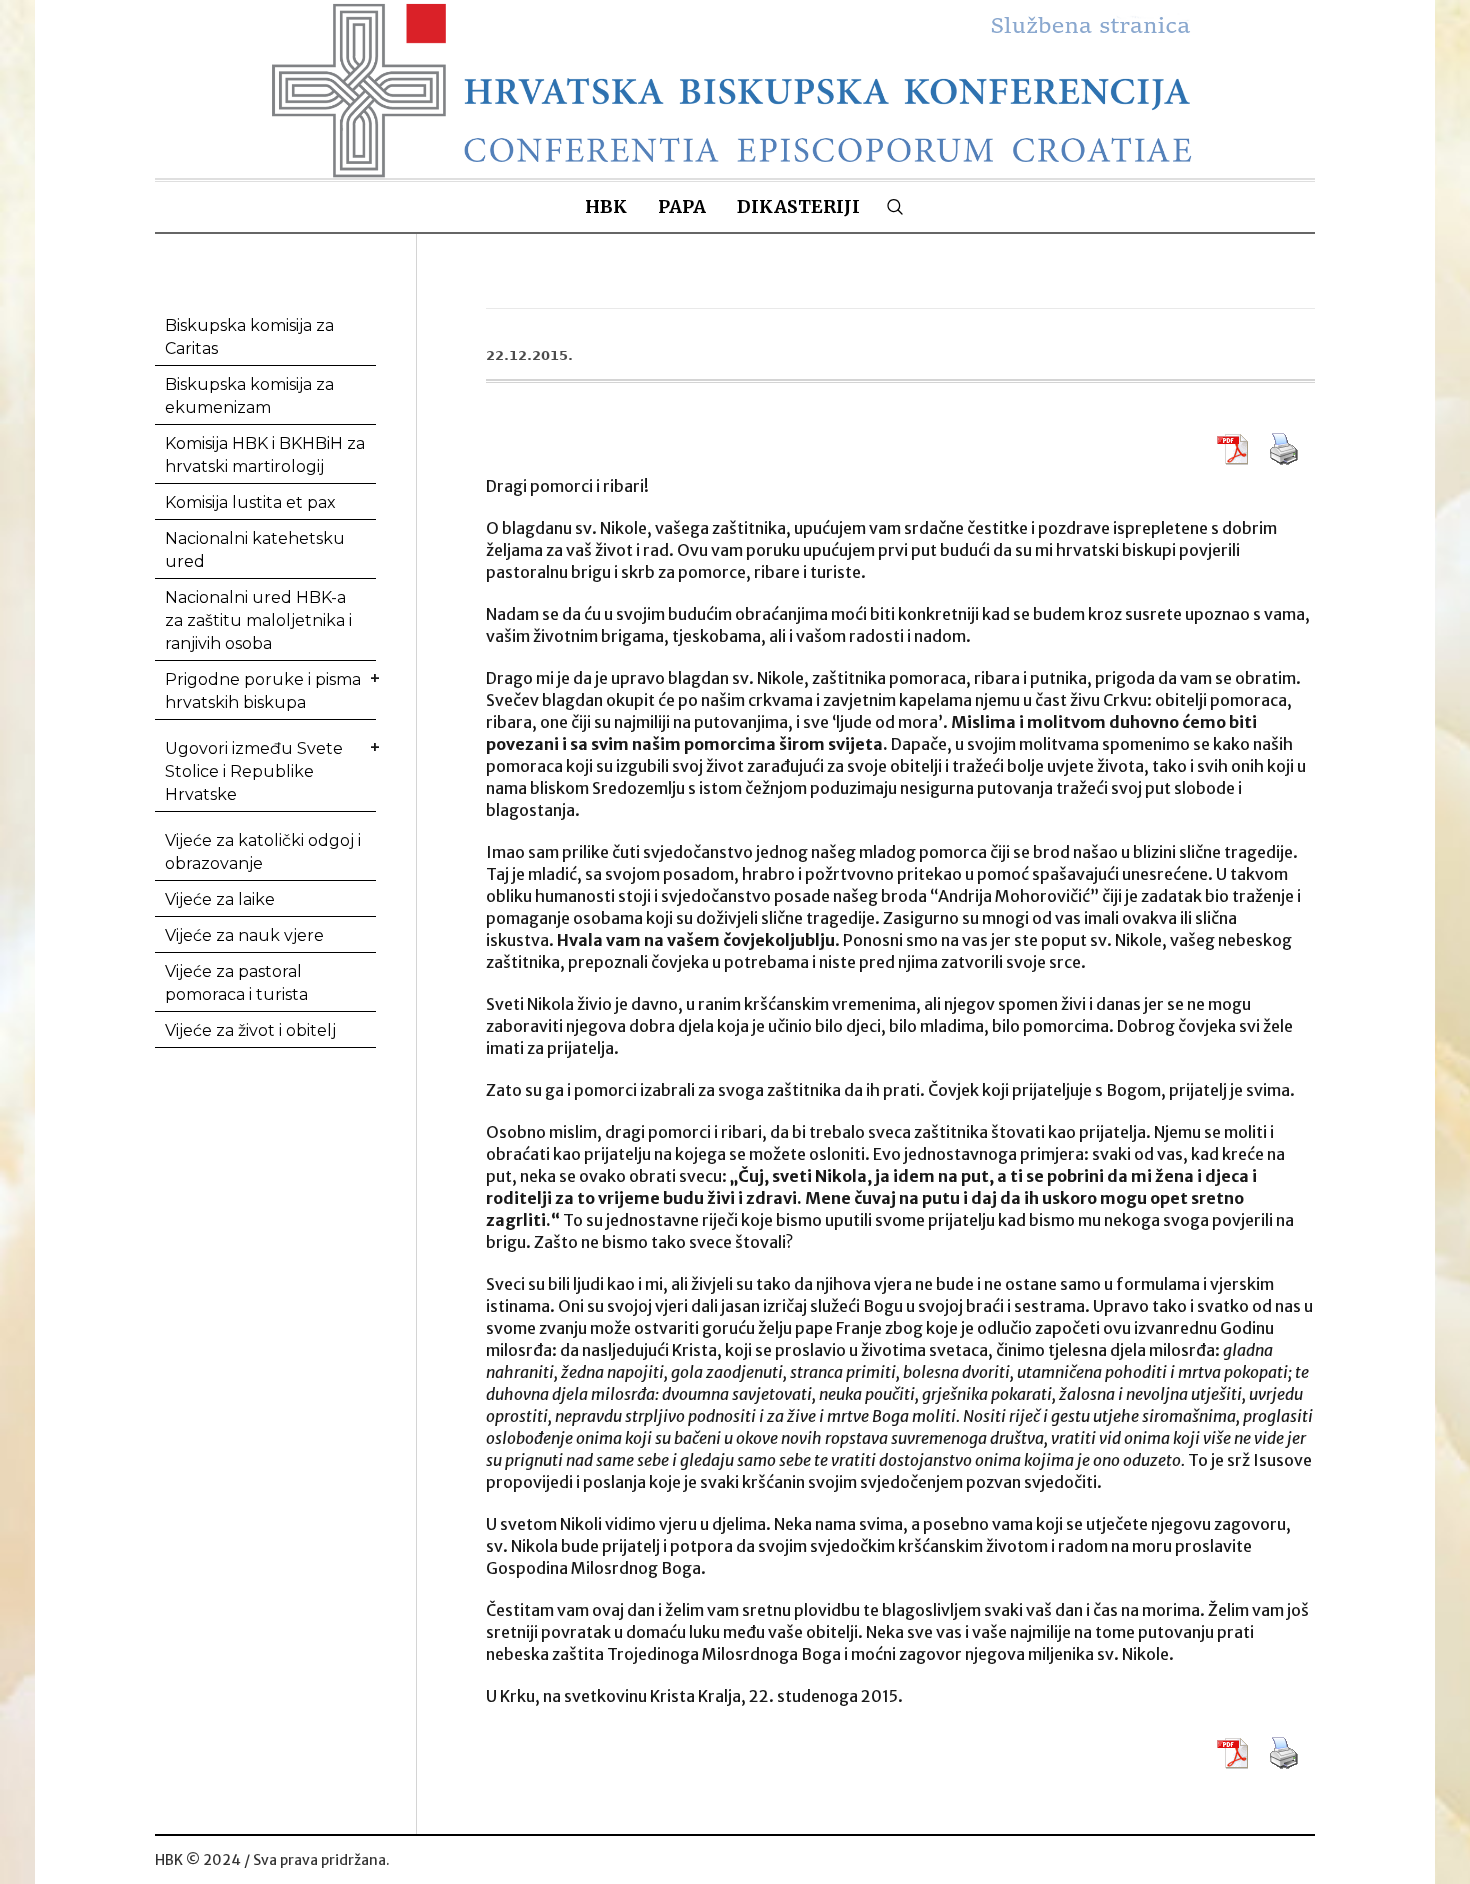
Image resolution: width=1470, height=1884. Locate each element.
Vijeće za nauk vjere (244, 935)
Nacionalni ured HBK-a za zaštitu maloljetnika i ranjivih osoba (258, 620)
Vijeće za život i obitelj (250, 1030)
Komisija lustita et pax (250, 502)
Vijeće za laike (220, 899)
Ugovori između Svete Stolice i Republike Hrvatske (254, 771)
